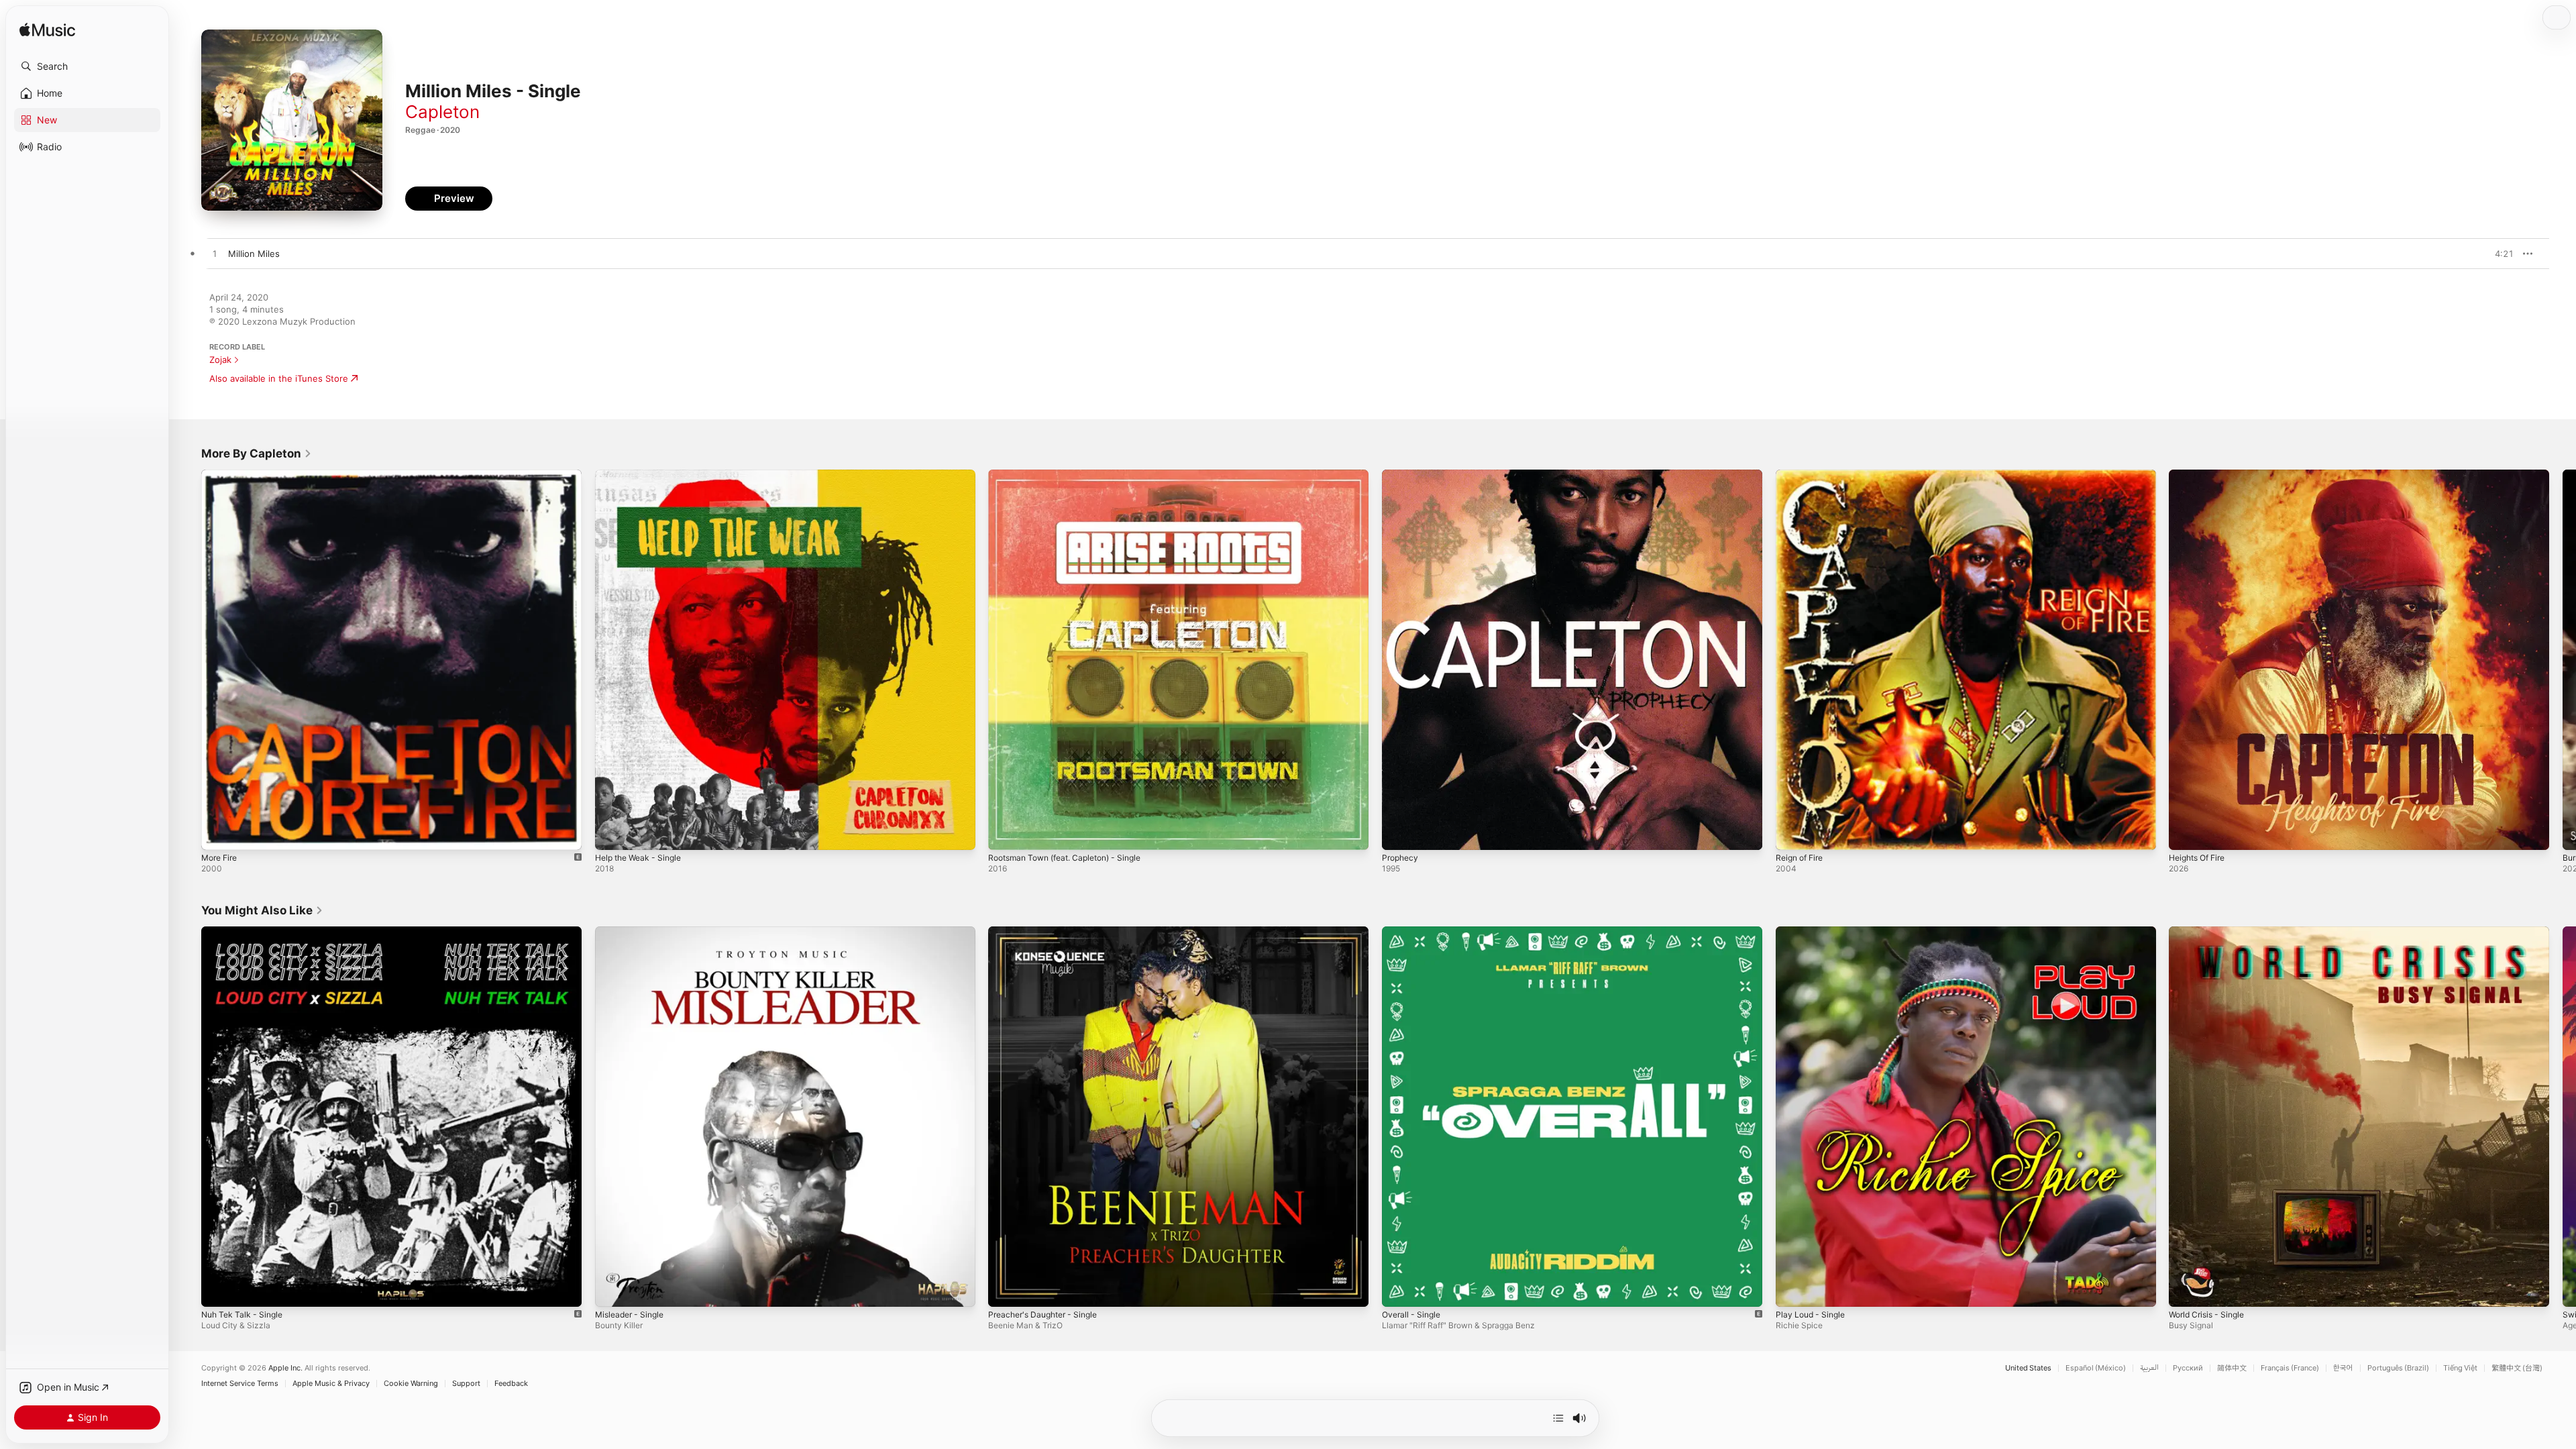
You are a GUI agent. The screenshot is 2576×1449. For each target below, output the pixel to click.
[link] (257, 453)
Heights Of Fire (2201, 475)
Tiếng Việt (2460, 1368)
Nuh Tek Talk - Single (246, 932)
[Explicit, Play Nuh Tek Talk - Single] (218, 1289)
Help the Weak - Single (643, 475)
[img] (47, 31)
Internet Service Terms (240, 1384)
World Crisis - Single (2211, 932)
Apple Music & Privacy (331, 1384)
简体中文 (2232, 1368)
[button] (87, 66)
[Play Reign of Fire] (1792, 833)
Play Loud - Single (1813, 932)
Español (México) (2096, 1368)
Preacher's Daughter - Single (1049, 932)
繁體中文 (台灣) (2517, 1368)
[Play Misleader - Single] (612, 1289)
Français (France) (2290, 1368)
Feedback (511, 1384)
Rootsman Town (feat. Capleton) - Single (1074, 475)
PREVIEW (2499, 254)
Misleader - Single (633, 932)
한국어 (2343, 1368)
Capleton (442, 112)
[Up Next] (1558, 1418)
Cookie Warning (411, 1384)
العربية (2149, 1368)
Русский (2188, 1368)
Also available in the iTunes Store (279, 378)
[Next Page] (2563, 659)
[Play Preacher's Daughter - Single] (1005, 1289)
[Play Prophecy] (1399, 833)
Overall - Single (1414, 932)
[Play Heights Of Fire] (2186, 833)
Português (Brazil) (2398, 1368)
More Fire (222, 475)
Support (466, 1384)
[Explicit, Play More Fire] (218, 833)
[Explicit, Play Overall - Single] (1399, 1289)
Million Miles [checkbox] (254, 254)
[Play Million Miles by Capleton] (215, 254)
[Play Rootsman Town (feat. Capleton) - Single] (1005, 833)
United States (2028, 1368)
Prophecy (1402, 475)
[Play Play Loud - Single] (1792, 1289)
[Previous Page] (188, 659)
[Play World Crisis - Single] (2186, 1289)
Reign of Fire (1803, 475)
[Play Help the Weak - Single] (612, 833)
